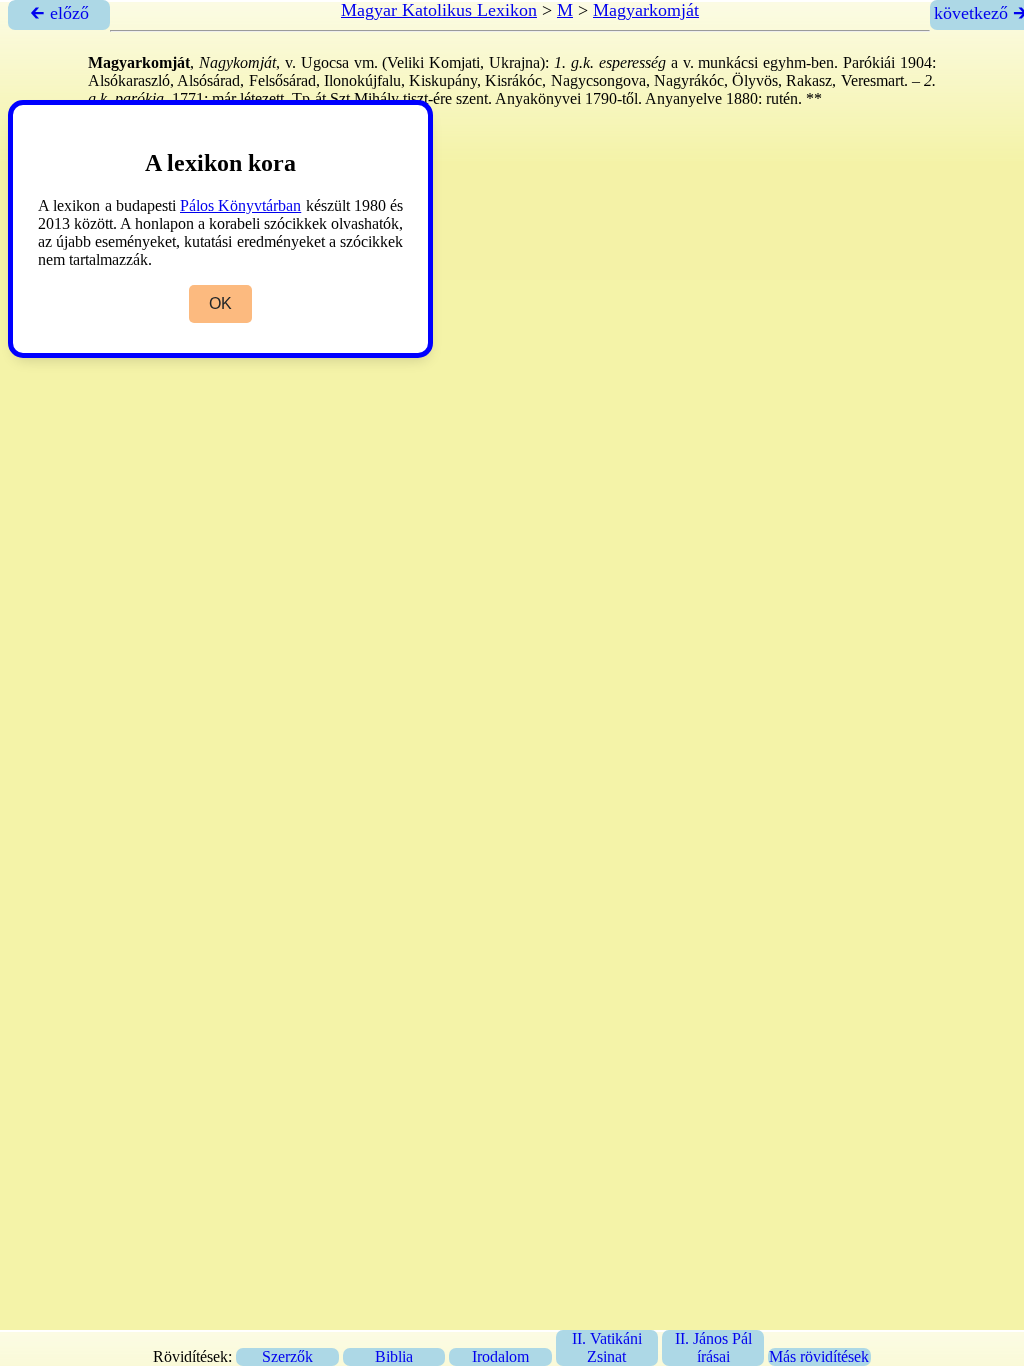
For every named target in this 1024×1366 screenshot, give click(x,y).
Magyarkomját (646, 10)
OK (220, 303)
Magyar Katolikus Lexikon (439, 10)
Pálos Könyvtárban (240, 205)
